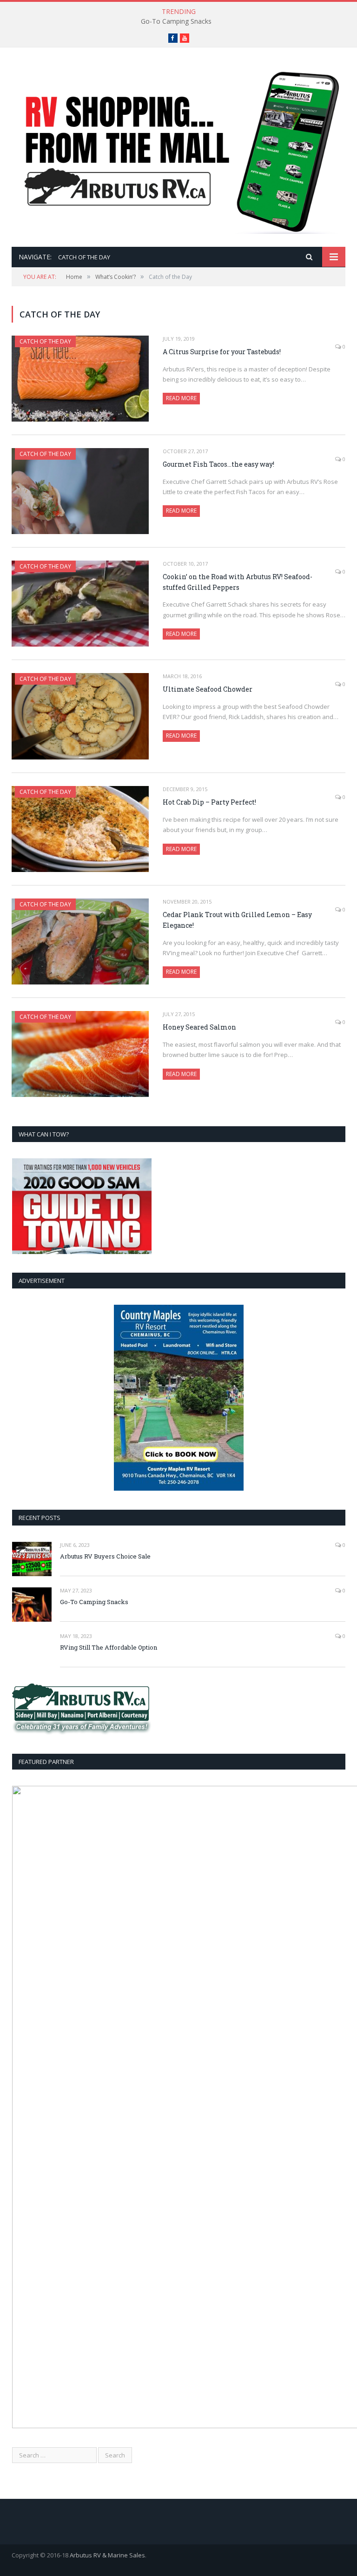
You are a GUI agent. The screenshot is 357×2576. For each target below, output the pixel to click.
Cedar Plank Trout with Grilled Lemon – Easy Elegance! (237, 920)
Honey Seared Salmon (199, 1027)
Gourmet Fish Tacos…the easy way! (218, 464)
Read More (181, 398)
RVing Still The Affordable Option (109, 1647)
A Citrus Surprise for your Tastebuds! (222, 352)
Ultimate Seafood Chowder (208, 689)
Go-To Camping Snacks (176, 21)
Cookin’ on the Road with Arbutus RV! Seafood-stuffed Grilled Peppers (238, 582)
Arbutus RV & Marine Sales (107, 2555)
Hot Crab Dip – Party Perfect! (209, 802)
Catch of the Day (45, 341)
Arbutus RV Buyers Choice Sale (105, 1556)
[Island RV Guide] (178, 148)
